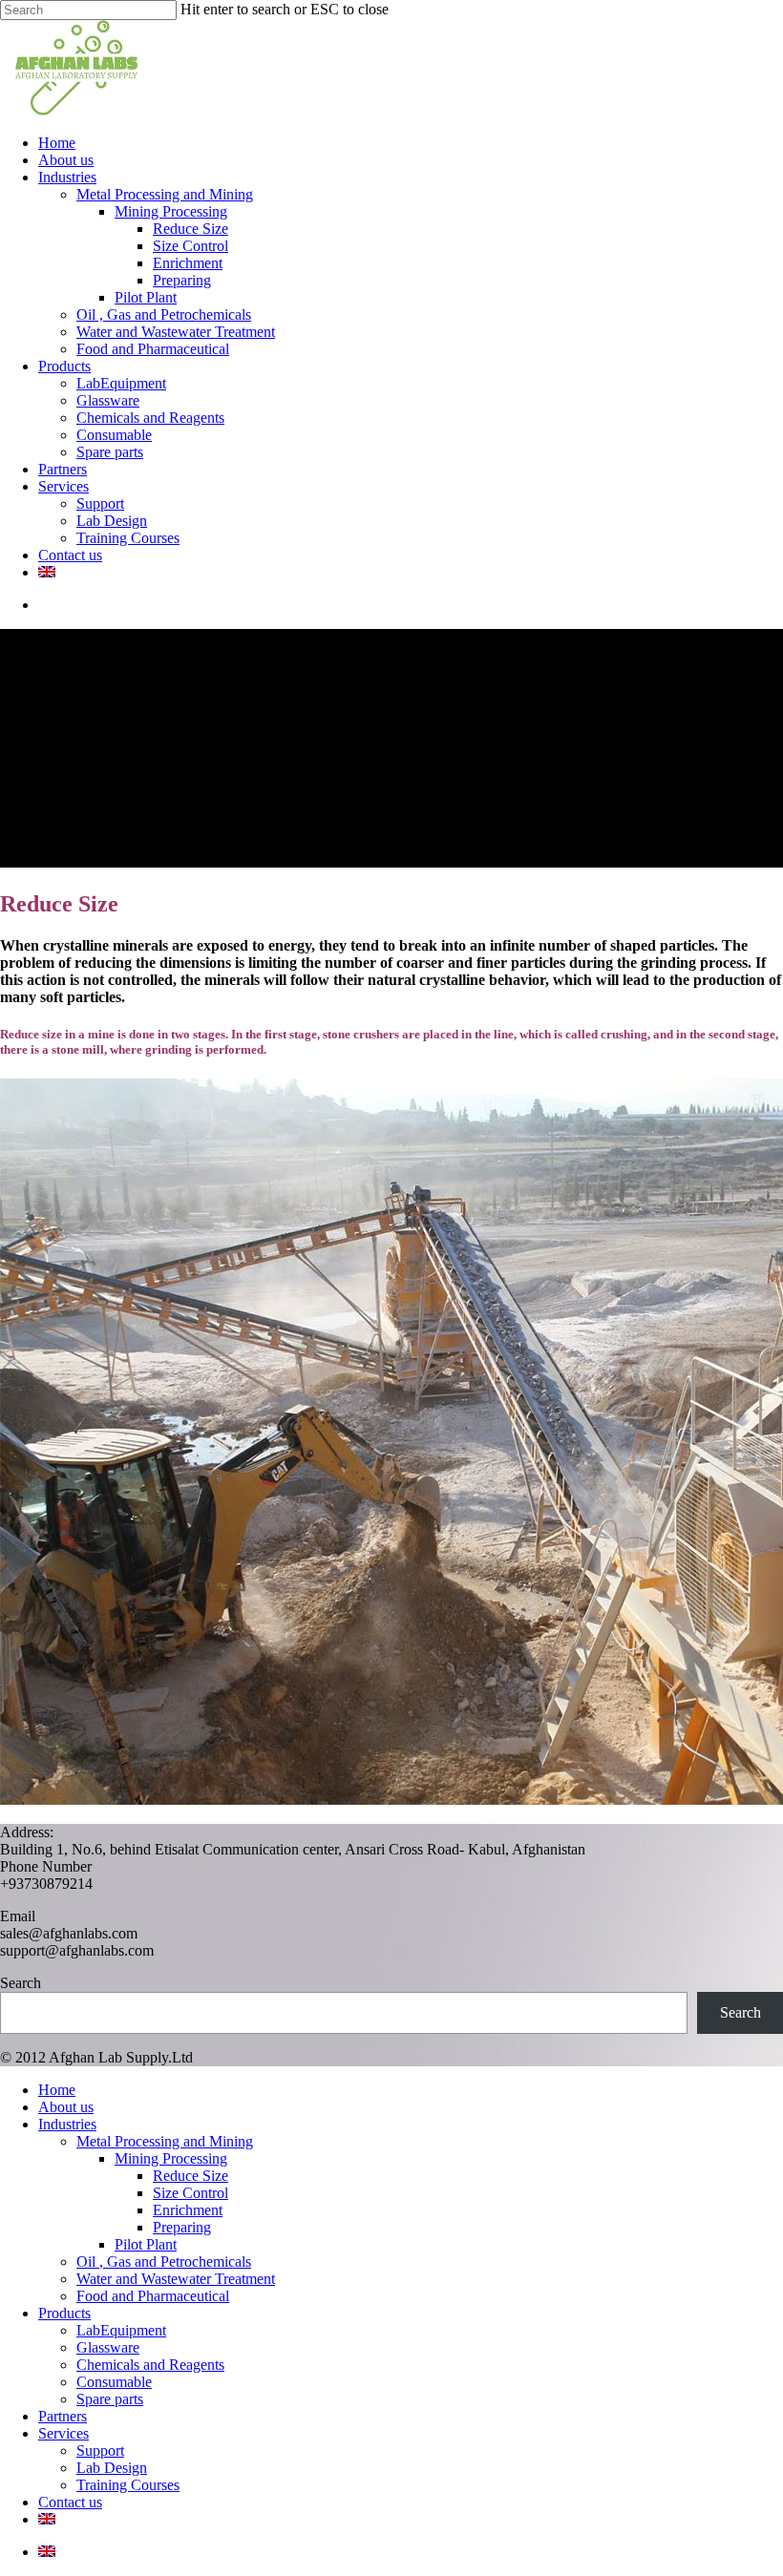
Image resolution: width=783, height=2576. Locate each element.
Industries (67, 2124)
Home (57, 2090)
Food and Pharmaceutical (153, 2296)
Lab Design (112, 2468)
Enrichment (188, 2210)
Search (21, 1983)
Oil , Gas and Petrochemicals (164, 2262)
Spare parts (110, 2399)
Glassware (108, 2347)
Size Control (190, 2193)
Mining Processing (171, 2158)
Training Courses (128, 2485)
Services (63, 2433)
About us (66, 2107)
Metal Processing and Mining (165, 2141)
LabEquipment (121, 2330)
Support (100, 2450)
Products (64, 2313)
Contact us (70, 2502)
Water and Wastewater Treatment (176, 2279)
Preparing (182, 2227)
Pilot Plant (146, 2244)
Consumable (114, 2382)
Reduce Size (190, 2176)
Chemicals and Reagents (150, 2365)
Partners (63, 2416)
